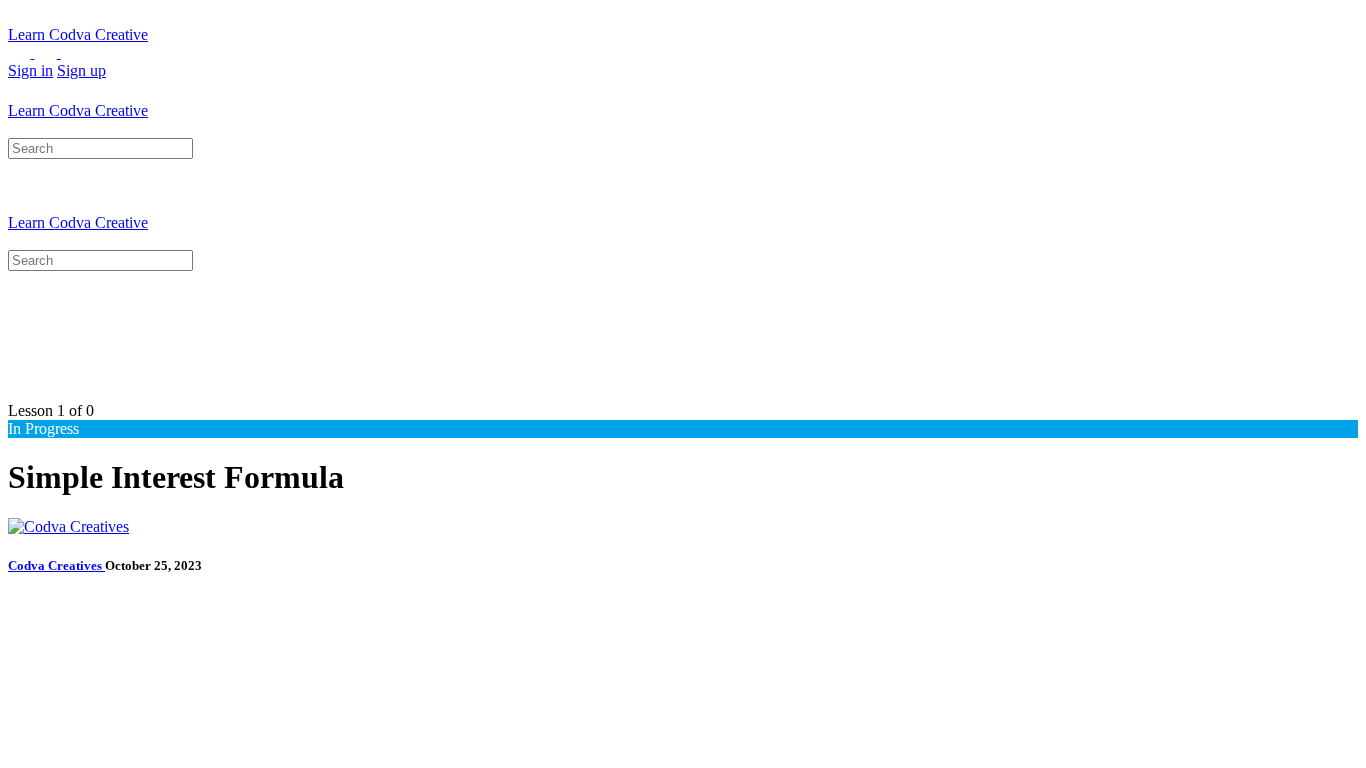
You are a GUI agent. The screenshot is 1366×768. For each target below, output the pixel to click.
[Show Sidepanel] (72, 128)
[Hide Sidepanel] (45, 128)
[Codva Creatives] (68, 526)
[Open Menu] (19, 92)
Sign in (30, 70)
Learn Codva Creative (78, 34)
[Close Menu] (19, 240)
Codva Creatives (56, 565)
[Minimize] (98, 52)
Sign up (81, 70)
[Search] (19, 128)
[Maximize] (72, 52)
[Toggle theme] (34, 52)
